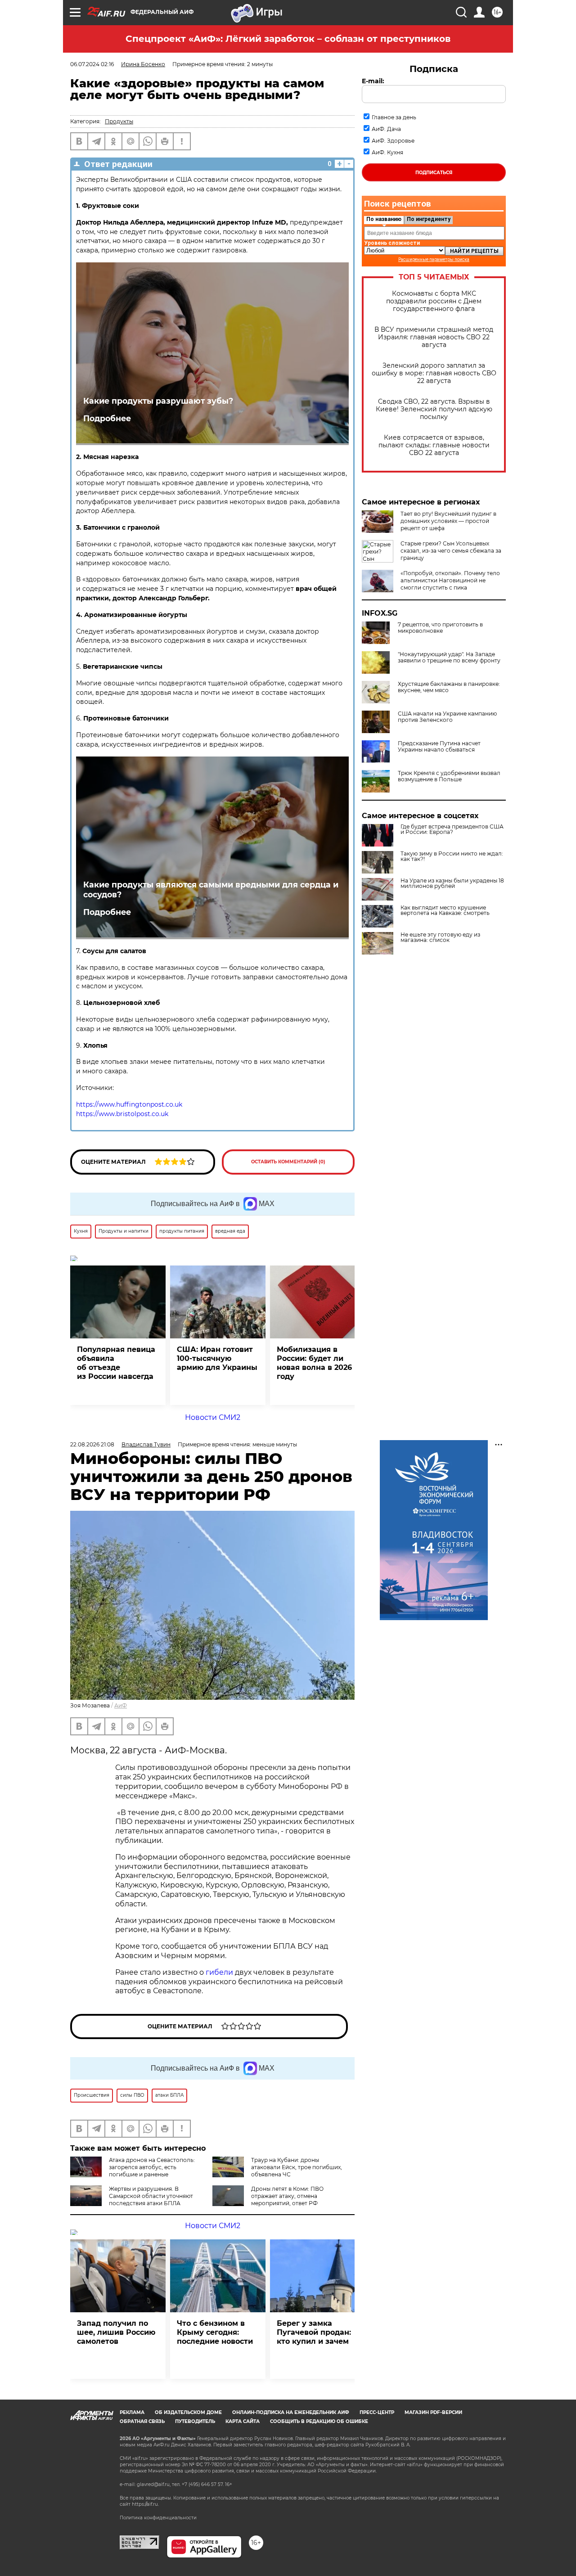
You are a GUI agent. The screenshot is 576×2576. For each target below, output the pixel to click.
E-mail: (373, 81)
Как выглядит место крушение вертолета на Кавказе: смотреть (445, 910)
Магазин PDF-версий (433, 2412)
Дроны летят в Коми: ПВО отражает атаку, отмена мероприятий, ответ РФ (287, 2196)
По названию (384, 219)
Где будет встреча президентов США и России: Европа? (452, 829)
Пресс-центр (377, 2412)
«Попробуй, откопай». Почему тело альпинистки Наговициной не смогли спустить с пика (450, 580)
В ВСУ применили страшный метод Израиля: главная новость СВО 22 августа (434, 337)
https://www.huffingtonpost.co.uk (129, 1104)
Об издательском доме (188, 2412)
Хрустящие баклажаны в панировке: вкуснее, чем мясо (449, 687)
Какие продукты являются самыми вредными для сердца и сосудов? (211, 890)
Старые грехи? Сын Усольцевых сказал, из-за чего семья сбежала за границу (451, 551)
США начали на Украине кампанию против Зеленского (447, 717)
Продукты (119, 121)
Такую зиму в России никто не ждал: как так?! (452, 856)
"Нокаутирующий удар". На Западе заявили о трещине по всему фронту (449, 658)
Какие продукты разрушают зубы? (158, 401)
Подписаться (434, 173)
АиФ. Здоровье (393, 141)
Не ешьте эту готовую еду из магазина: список (440, 937)
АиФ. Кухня (387, 152)
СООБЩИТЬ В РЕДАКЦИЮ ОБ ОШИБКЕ (319, 2421)
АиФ (121, 1705)
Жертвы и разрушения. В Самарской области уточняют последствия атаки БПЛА (151, 2196)
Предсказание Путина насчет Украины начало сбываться (439, 747)
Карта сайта (243, 2421)
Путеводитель (195, 2421)
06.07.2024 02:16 (92, 64)
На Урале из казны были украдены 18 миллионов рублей (452, 883)
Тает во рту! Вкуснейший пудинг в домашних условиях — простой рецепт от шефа (448, 521)
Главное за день (394, 117)
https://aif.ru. (145, 2504)
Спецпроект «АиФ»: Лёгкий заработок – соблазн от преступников (288, 39)
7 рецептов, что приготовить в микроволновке (440, 628)
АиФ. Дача (386, 129)
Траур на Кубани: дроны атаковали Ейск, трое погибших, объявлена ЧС (297, 2167)
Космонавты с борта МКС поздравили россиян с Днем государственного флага (434, 301)
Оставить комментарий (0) (288, 1162)
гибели (219, 1972)
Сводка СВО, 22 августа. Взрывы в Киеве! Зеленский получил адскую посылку (434, 409)
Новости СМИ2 (213, 1417)
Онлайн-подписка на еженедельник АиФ (291, 2412)
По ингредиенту (429, 219)
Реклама (132, 2412)
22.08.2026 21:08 (92, 1444)
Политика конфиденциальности (158, 2518)
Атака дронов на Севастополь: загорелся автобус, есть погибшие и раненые (152, 2167)
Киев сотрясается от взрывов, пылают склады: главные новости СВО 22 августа (434, 445)
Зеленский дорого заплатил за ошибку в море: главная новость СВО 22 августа (434, 373)
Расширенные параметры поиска (434, 259)
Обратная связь (142, 2421)
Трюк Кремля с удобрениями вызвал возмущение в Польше (449, 776)
